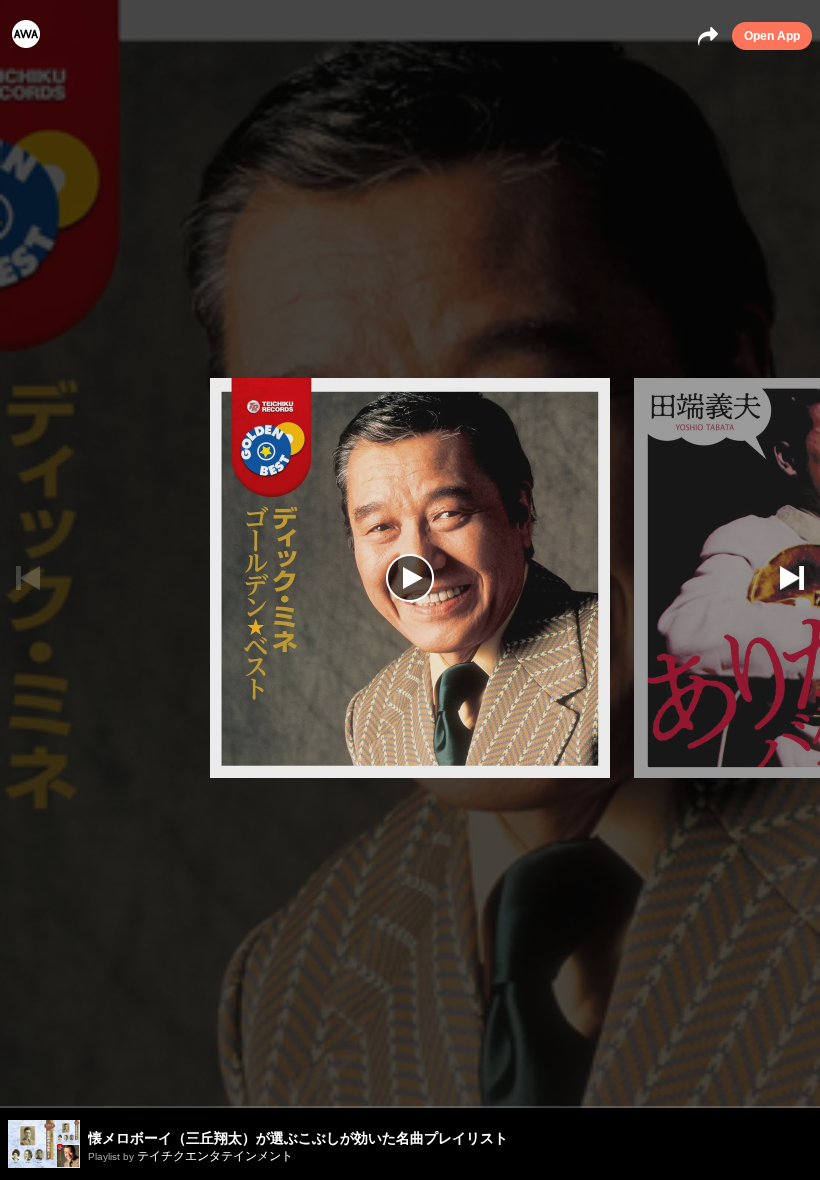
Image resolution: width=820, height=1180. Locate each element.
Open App (772, 36)
